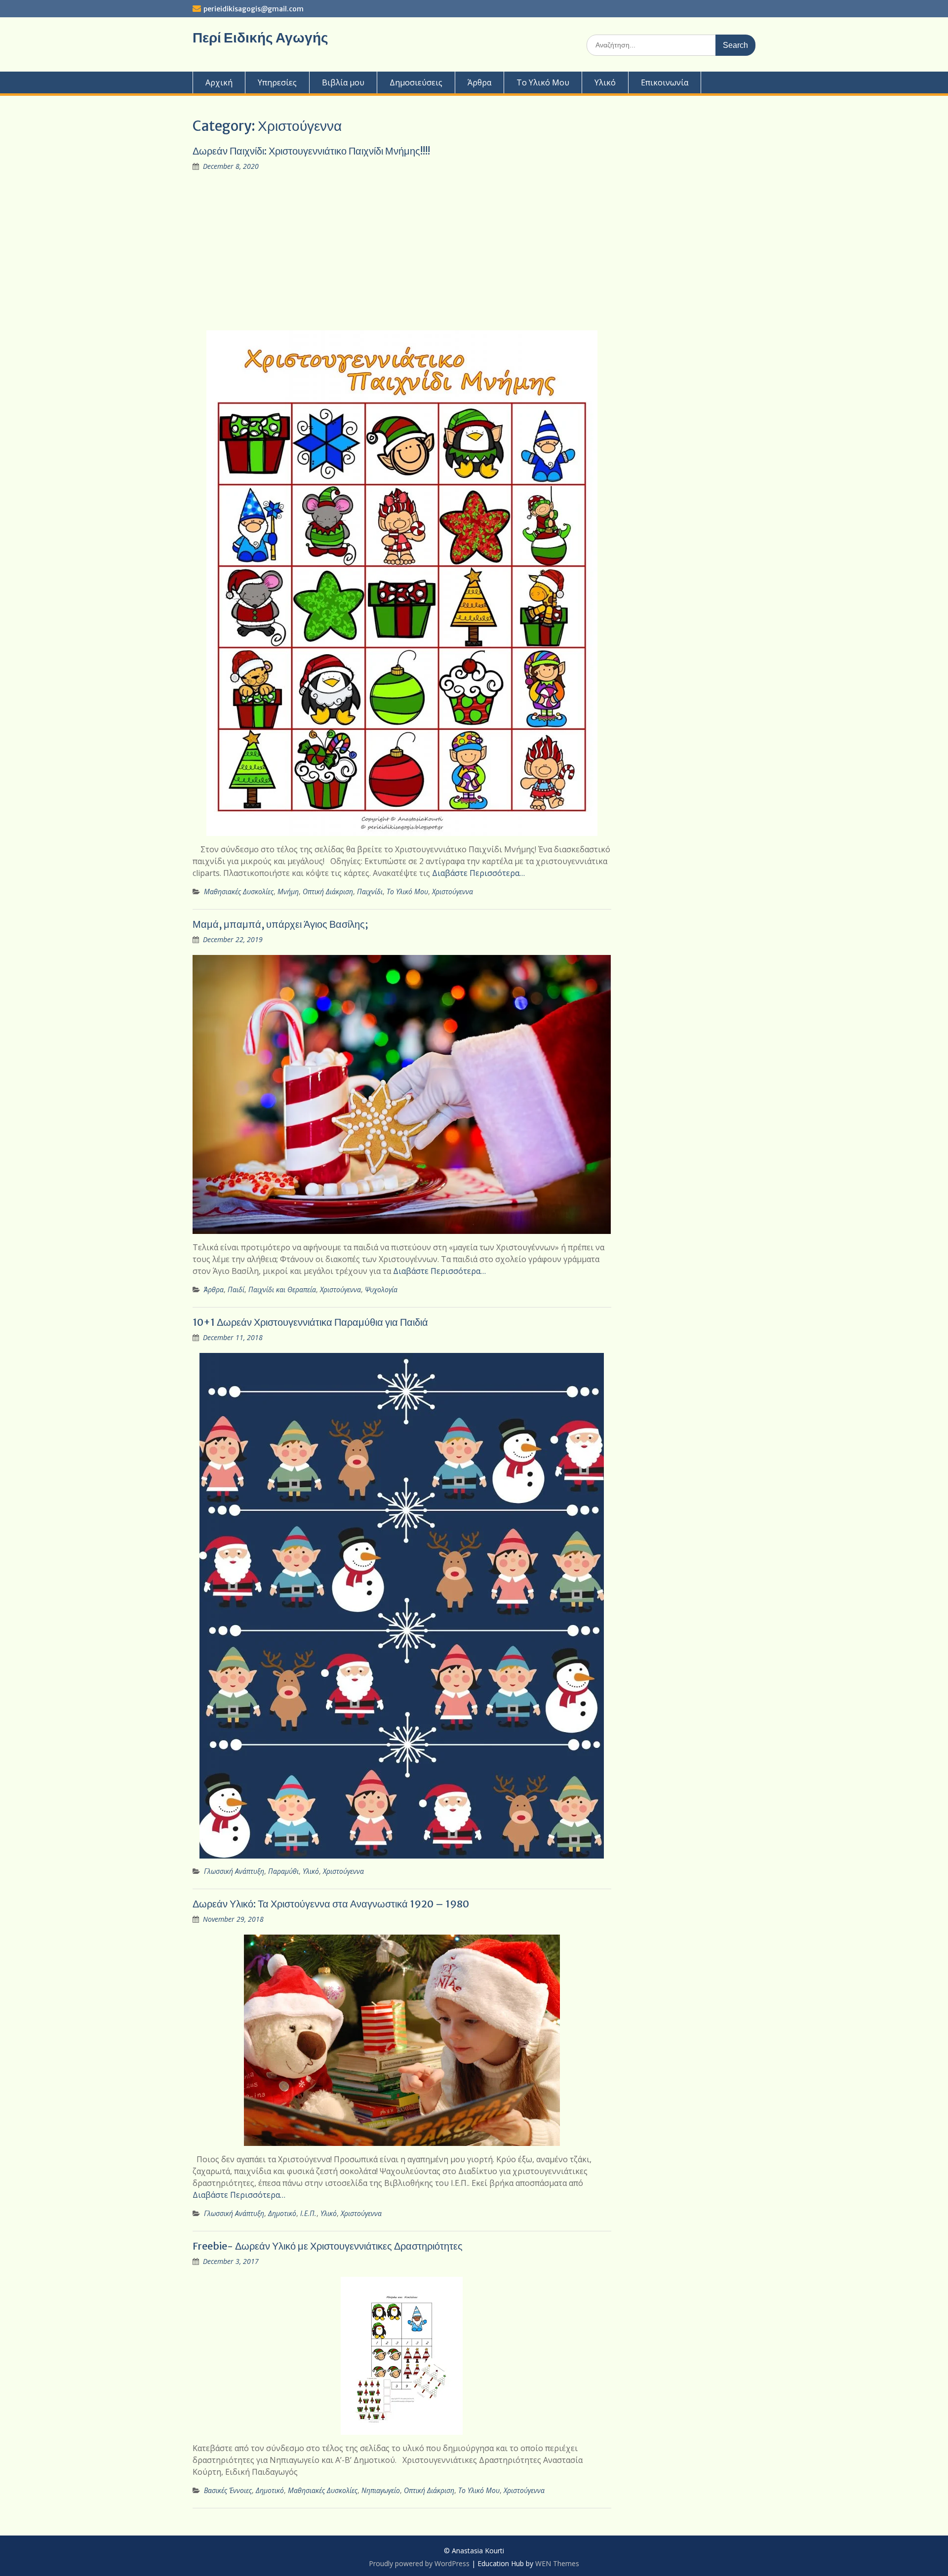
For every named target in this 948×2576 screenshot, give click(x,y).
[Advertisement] (402, 251)
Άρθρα (479, 82)
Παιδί (236, 1289)
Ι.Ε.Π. (308, 2213)
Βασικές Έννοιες (228, 2490)
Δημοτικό (282, 2213)
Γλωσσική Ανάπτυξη (234, 1871)
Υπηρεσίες (277, 82)
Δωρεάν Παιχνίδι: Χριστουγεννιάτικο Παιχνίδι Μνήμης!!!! (311, 151)
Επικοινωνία (665, 82)
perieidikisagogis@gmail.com (254, 9)
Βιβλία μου (343, 82)
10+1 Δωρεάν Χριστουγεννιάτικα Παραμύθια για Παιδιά (310, 1322)
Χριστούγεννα (453, 892)
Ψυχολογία (381, 1289)
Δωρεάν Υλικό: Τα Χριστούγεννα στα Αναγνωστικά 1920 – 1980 (331, 1904)
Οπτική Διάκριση (328, 892)
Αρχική (219, 82)
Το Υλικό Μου (543, 82)
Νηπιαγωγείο (381, 2490)
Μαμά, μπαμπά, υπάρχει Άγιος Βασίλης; (280, 924)
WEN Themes (557, 2563)
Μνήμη (288, 892)
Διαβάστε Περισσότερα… (478, 873)
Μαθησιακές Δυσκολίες (239, 892)
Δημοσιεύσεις (416, 82)
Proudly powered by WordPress (419, 2563)
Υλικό (605, 82)
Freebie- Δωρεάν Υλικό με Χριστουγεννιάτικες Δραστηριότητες (328, 2246)
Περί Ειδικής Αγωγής (260, 38)
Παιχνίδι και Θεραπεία (282, 1289)
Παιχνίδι (370, 892)
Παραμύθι (283, 1871)
